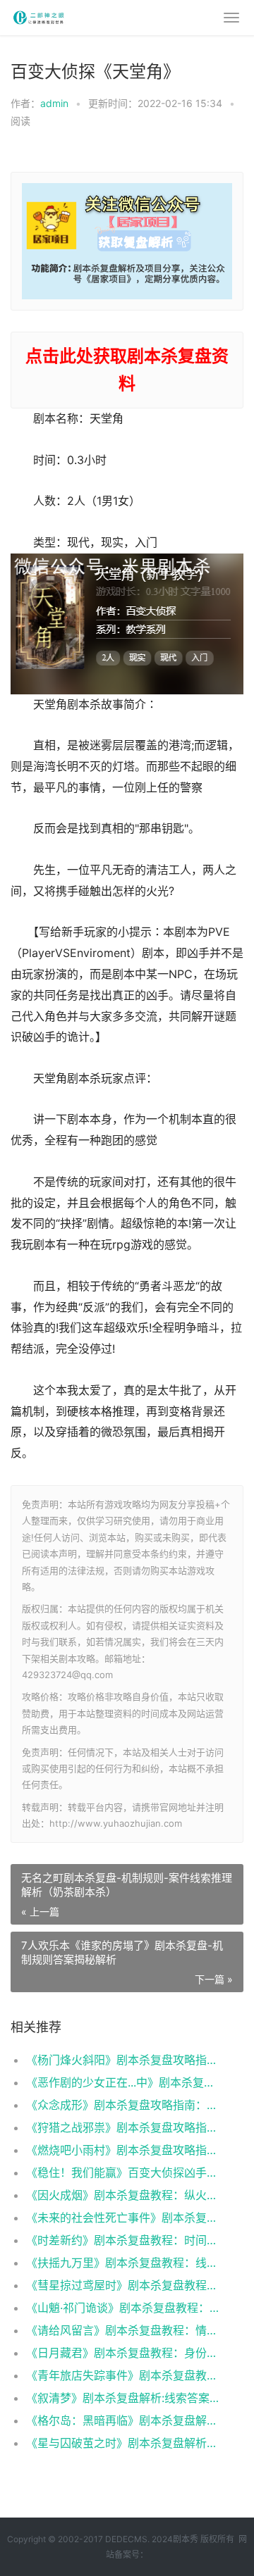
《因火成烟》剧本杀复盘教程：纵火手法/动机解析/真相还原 (124, 2195)
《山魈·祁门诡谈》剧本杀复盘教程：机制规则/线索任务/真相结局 (124, 2308)
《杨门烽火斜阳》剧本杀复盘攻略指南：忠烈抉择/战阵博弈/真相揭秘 (124, 2060)
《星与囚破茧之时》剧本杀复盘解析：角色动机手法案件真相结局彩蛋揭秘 (124, 2443)
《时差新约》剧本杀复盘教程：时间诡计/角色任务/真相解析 (124, 2240)
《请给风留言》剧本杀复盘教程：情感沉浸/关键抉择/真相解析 (124, 2330)
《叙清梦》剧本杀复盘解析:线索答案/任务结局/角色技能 (124, 2398)
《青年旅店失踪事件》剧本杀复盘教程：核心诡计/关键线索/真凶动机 (124, 2375)
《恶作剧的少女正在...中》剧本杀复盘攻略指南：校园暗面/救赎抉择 (124, 2082)
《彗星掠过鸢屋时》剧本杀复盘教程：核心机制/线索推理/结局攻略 (124, 2285)
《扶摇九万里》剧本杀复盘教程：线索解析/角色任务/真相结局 (124, 2263)
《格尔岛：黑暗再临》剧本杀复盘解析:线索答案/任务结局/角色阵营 (124, 2420)
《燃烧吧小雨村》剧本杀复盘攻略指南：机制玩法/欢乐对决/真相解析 (124, 2150)
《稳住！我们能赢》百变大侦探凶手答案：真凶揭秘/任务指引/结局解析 (124, 2172)
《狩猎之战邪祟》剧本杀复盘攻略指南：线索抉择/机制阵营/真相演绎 (124, 2127)
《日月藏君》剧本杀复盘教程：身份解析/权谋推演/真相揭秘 (124, 2353)
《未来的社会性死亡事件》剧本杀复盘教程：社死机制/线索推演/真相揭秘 (124, 2218)
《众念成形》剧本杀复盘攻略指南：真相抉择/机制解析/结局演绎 (124, 2105)
